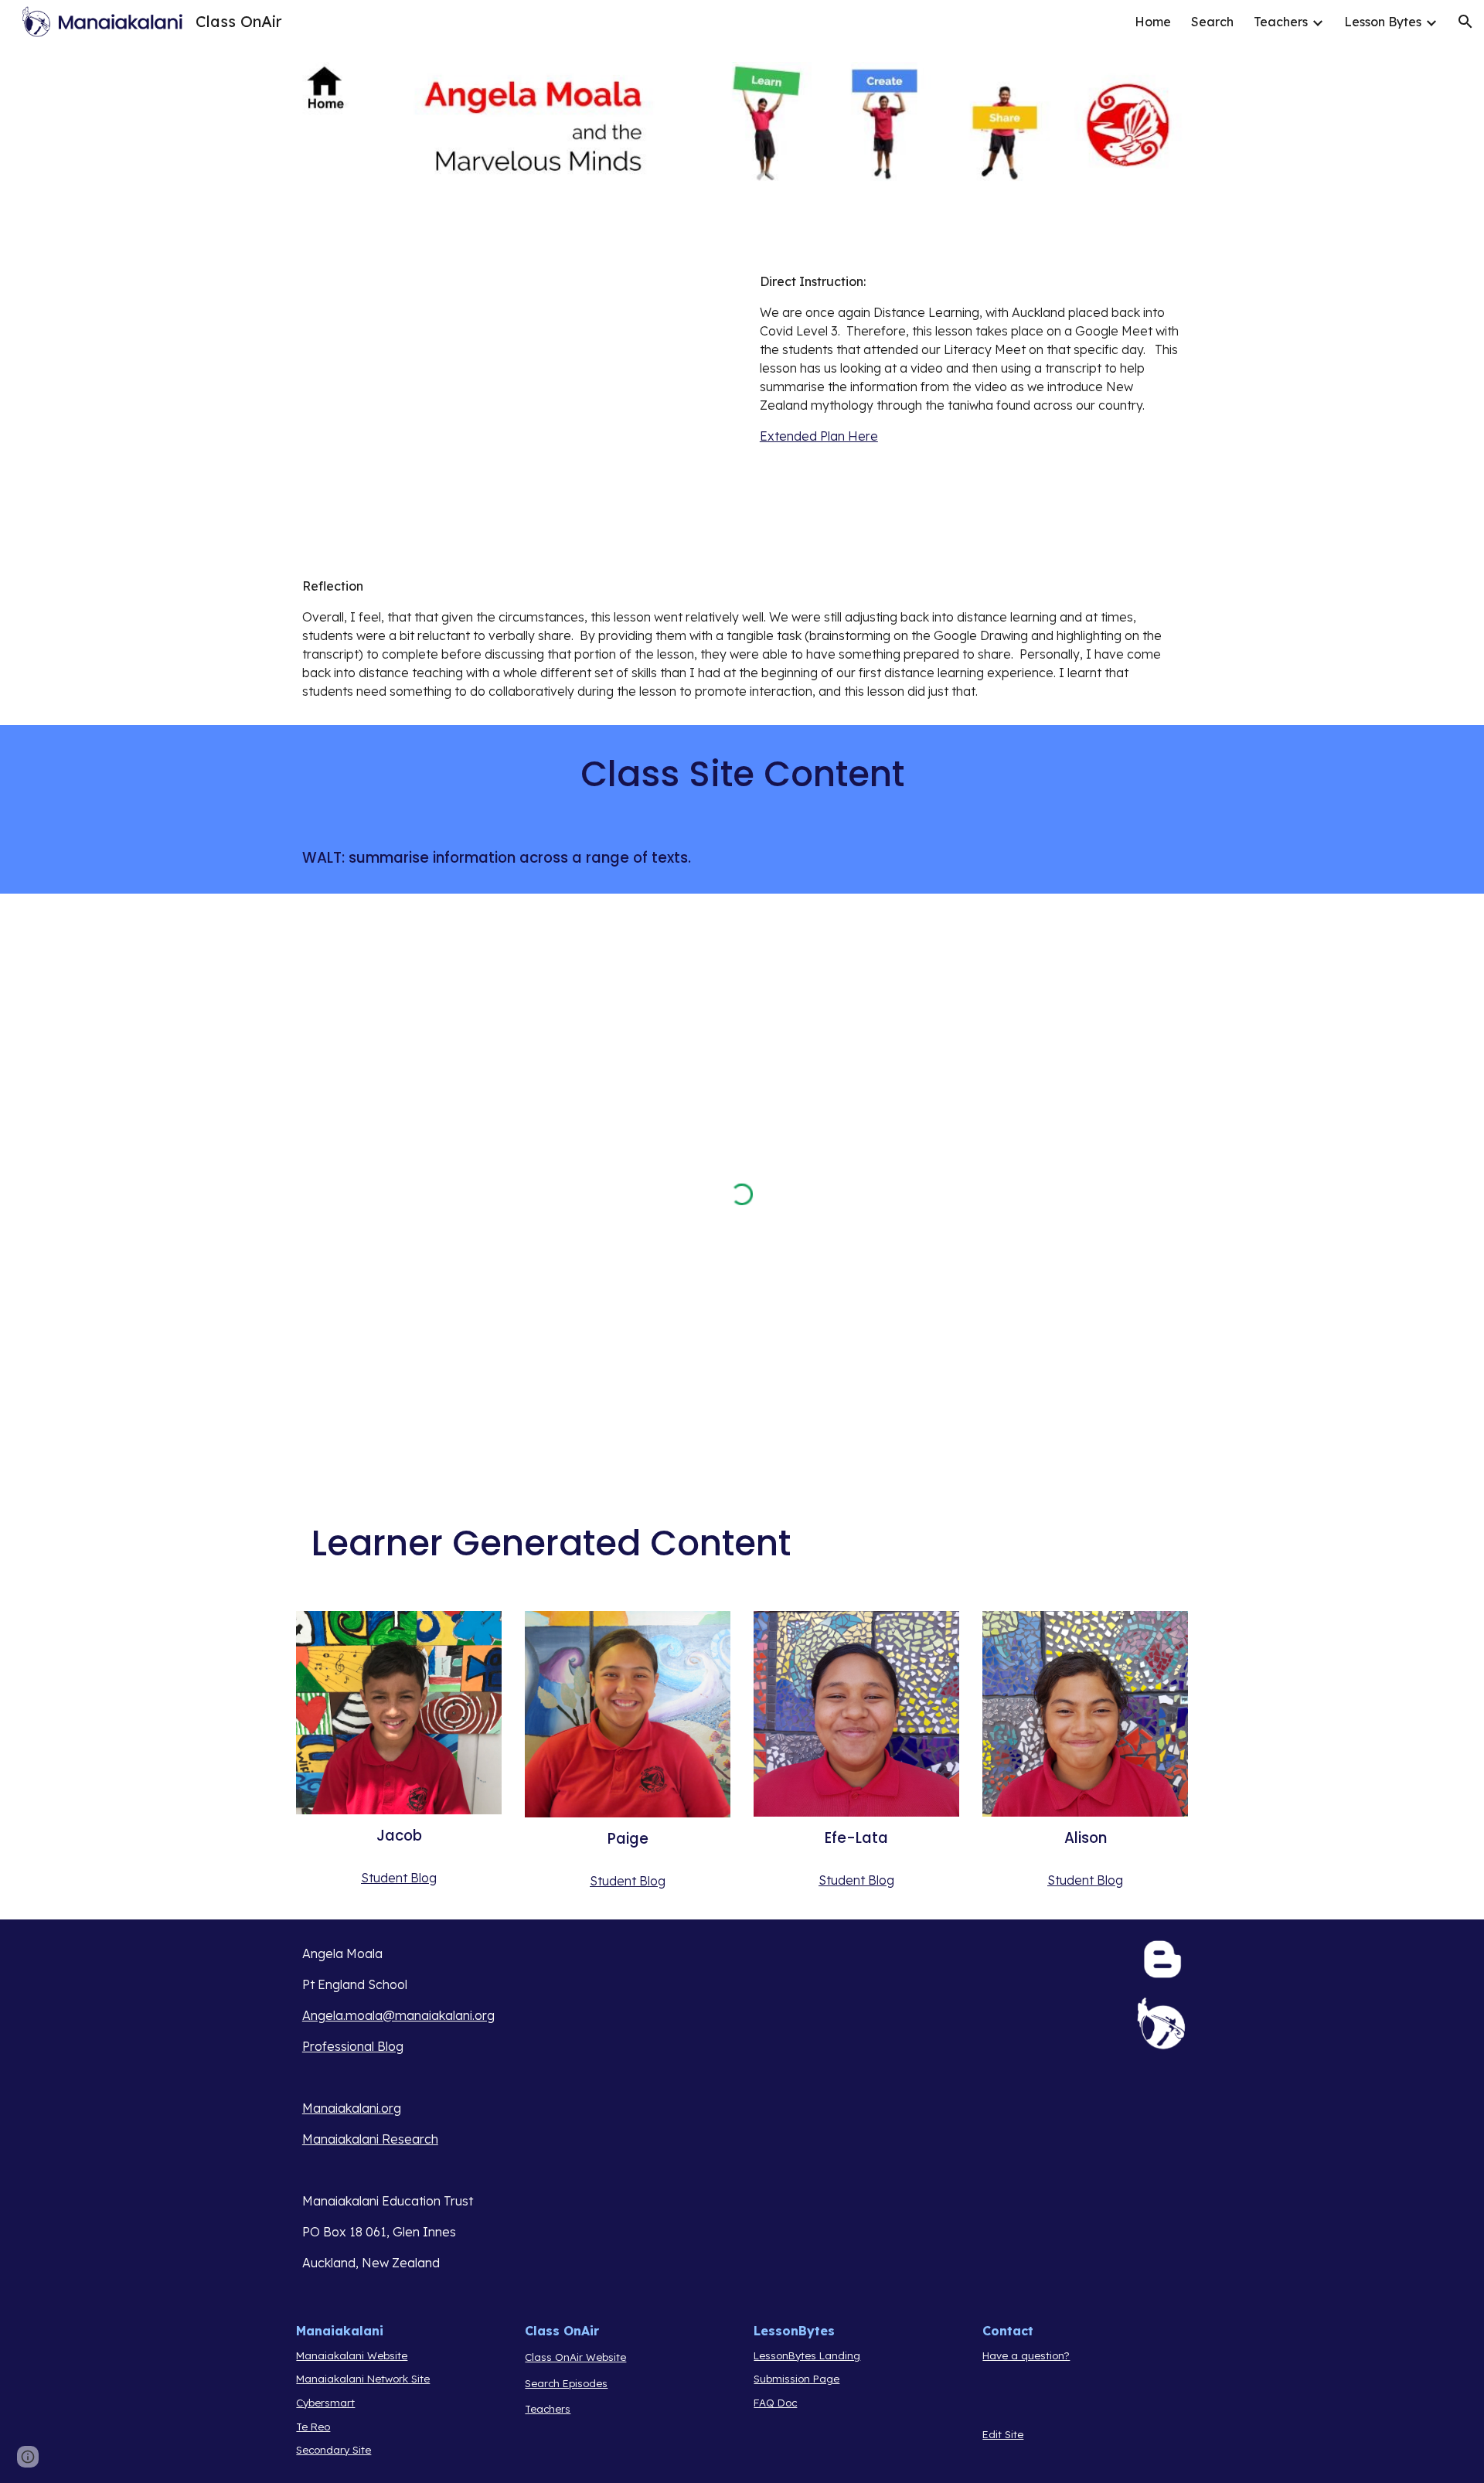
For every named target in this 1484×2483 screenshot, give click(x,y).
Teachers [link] (1281, 22)
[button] (1465, 22)
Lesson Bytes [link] (1383, 22)
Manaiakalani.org (352, 2108)
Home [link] (1153, 22)
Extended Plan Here (819, 436)
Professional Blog (353, 2046)
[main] (971, 359)
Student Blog (399, 1878)
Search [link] (1212, 22)
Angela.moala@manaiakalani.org (398, 2015)
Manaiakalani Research (370, 2139)
